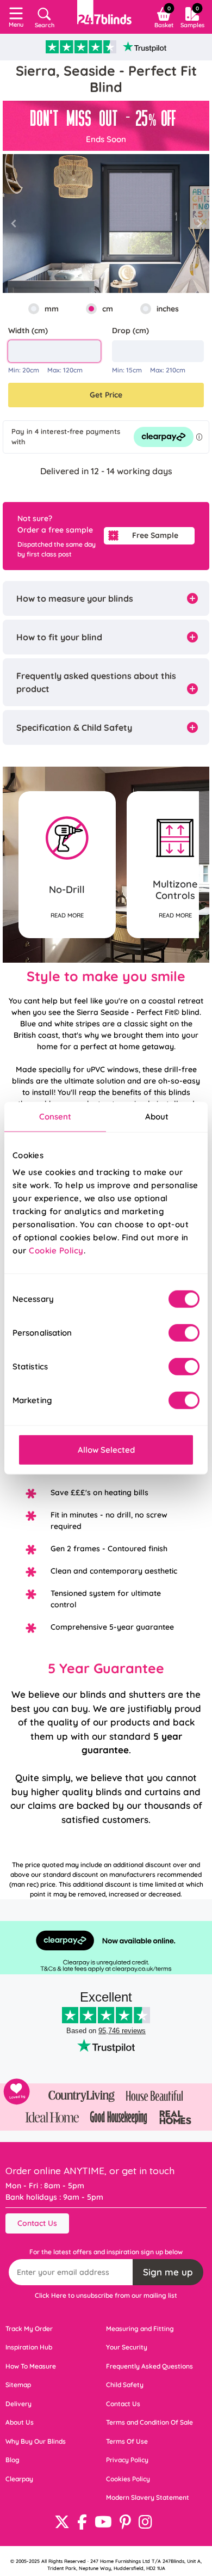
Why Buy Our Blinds (36, 2441)
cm (108, 309)
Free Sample (155, 535)
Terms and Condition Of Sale (149, 2422)
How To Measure (31, 2366)
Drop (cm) (130, 331)
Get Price (106, 395)
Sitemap (18, 2385)
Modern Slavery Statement (148, 2497)
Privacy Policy (127, 2460)
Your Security (127, 2347)
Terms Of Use (127, 2441)
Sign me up (168, 2272)
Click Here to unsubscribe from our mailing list (106, 2295)
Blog (13, 2460)
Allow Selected (106, 1450)
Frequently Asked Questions (149, 2366)
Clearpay (19, 2479)
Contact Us (37, 2223)
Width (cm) (28, 331)
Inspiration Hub (29, 2347)
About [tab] (157, 1116)
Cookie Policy (56, 1250)
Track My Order (29, 2329)
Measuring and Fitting (140, 2329)
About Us (20, 2422)
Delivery (18, 2404)
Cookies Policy (128, 2479)
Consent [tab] (55, 1116)
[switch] (184, 1333)
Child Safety (125, 2385)
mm (52, 309)
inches (168, 309)
